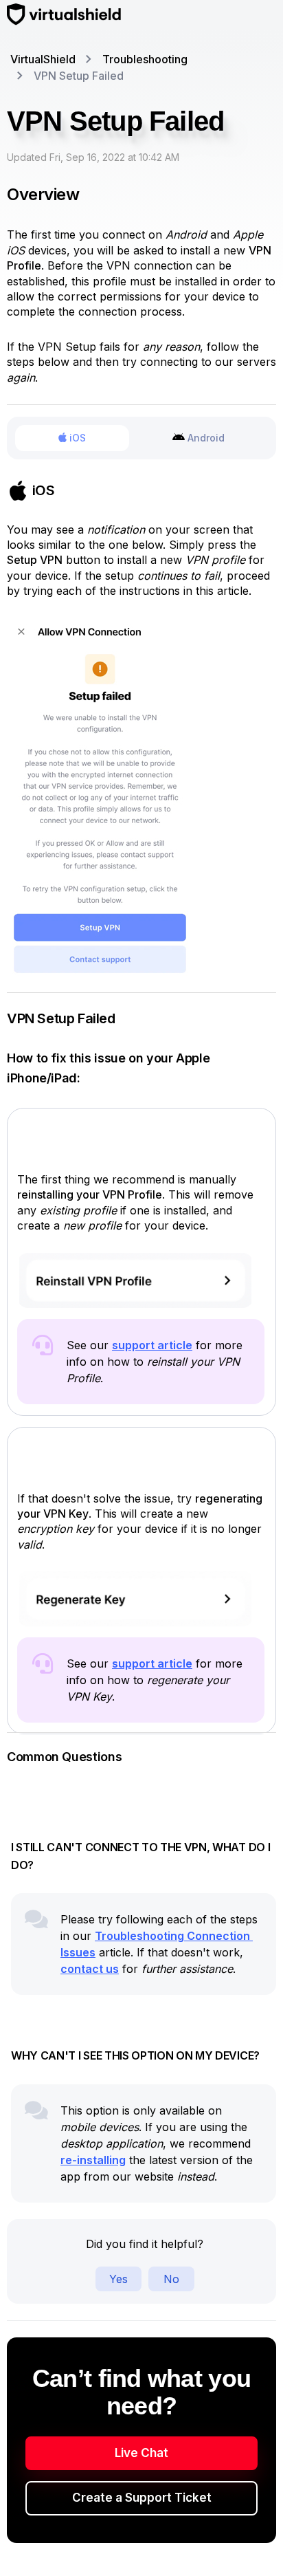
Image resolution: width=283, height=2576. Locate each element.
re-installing (93, 2160)
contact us (90, 1969)
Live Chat (141, 2453)
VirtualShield (43, 59)
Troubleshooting (145, 59)
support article (152, 1345)
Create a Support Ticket (142, 2498)
